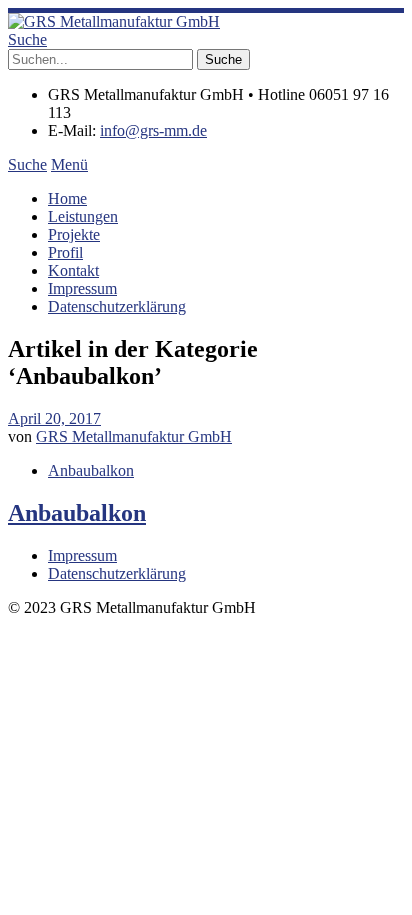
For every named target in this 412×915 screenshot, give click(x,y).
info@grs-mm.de (153, 130)
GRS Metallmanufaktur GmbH (134, 436)
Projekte (74, 234)
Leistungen (83, 216)
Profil (65, 252)
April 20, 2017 (54, 418)
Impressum (82, 288)
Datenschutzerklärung (117, 306)
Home (67, 198)
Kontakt (73, 270)
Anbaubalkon (91, 470)
